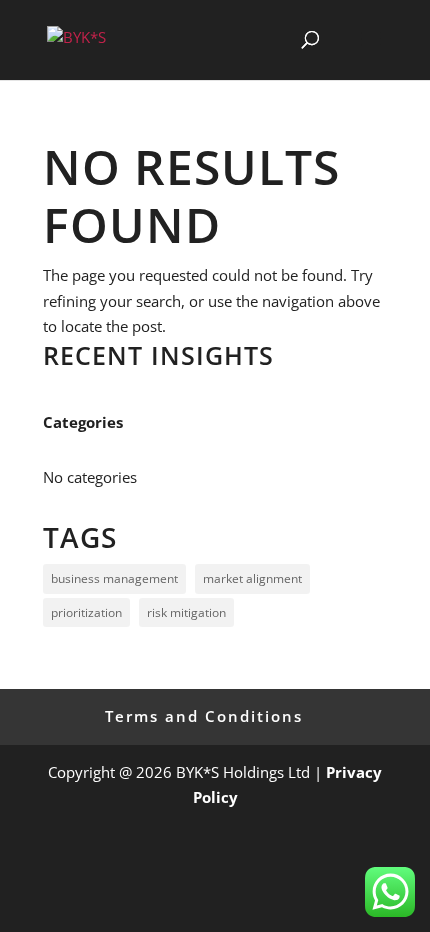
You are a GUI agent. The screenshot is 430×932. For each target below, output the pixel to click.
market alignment (252, 578)
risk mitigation (186, 612)
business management (114, 578)
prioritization (86, 612)
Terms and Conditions (204, 716)
